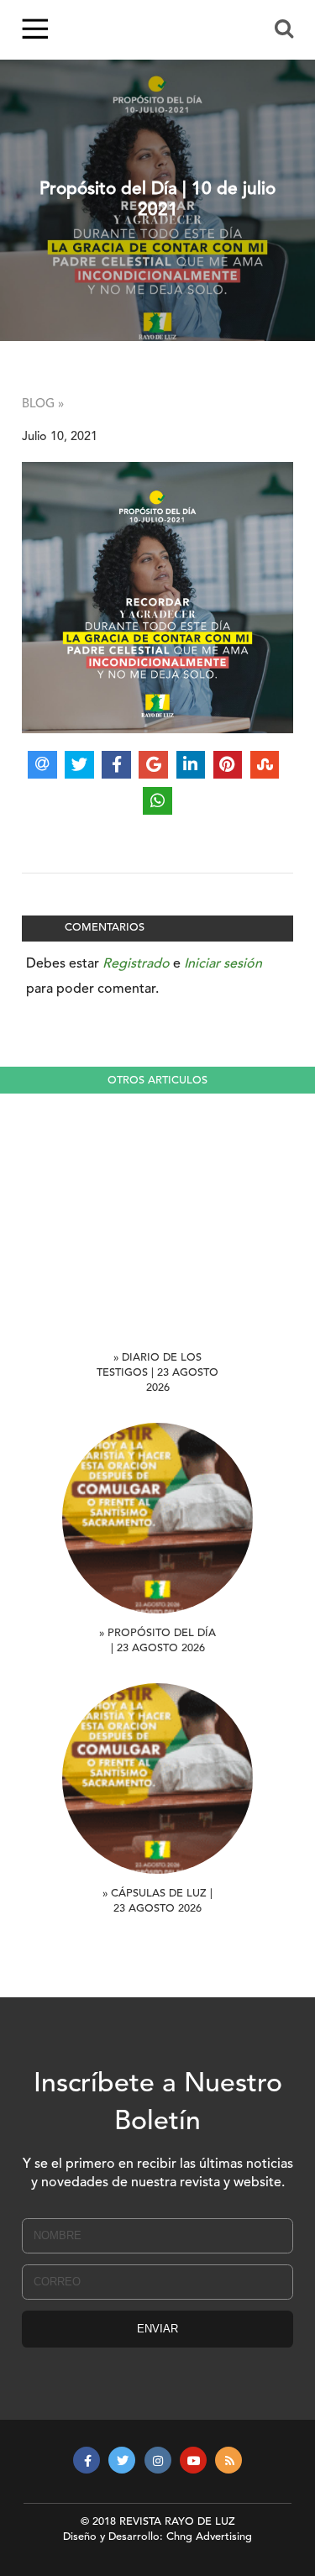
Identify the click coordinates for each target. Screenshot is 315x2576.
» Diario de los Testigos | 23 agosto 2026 (157, 1373)
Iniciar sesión (223, 964)
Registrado (136, 964)
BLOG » (43, 404)
